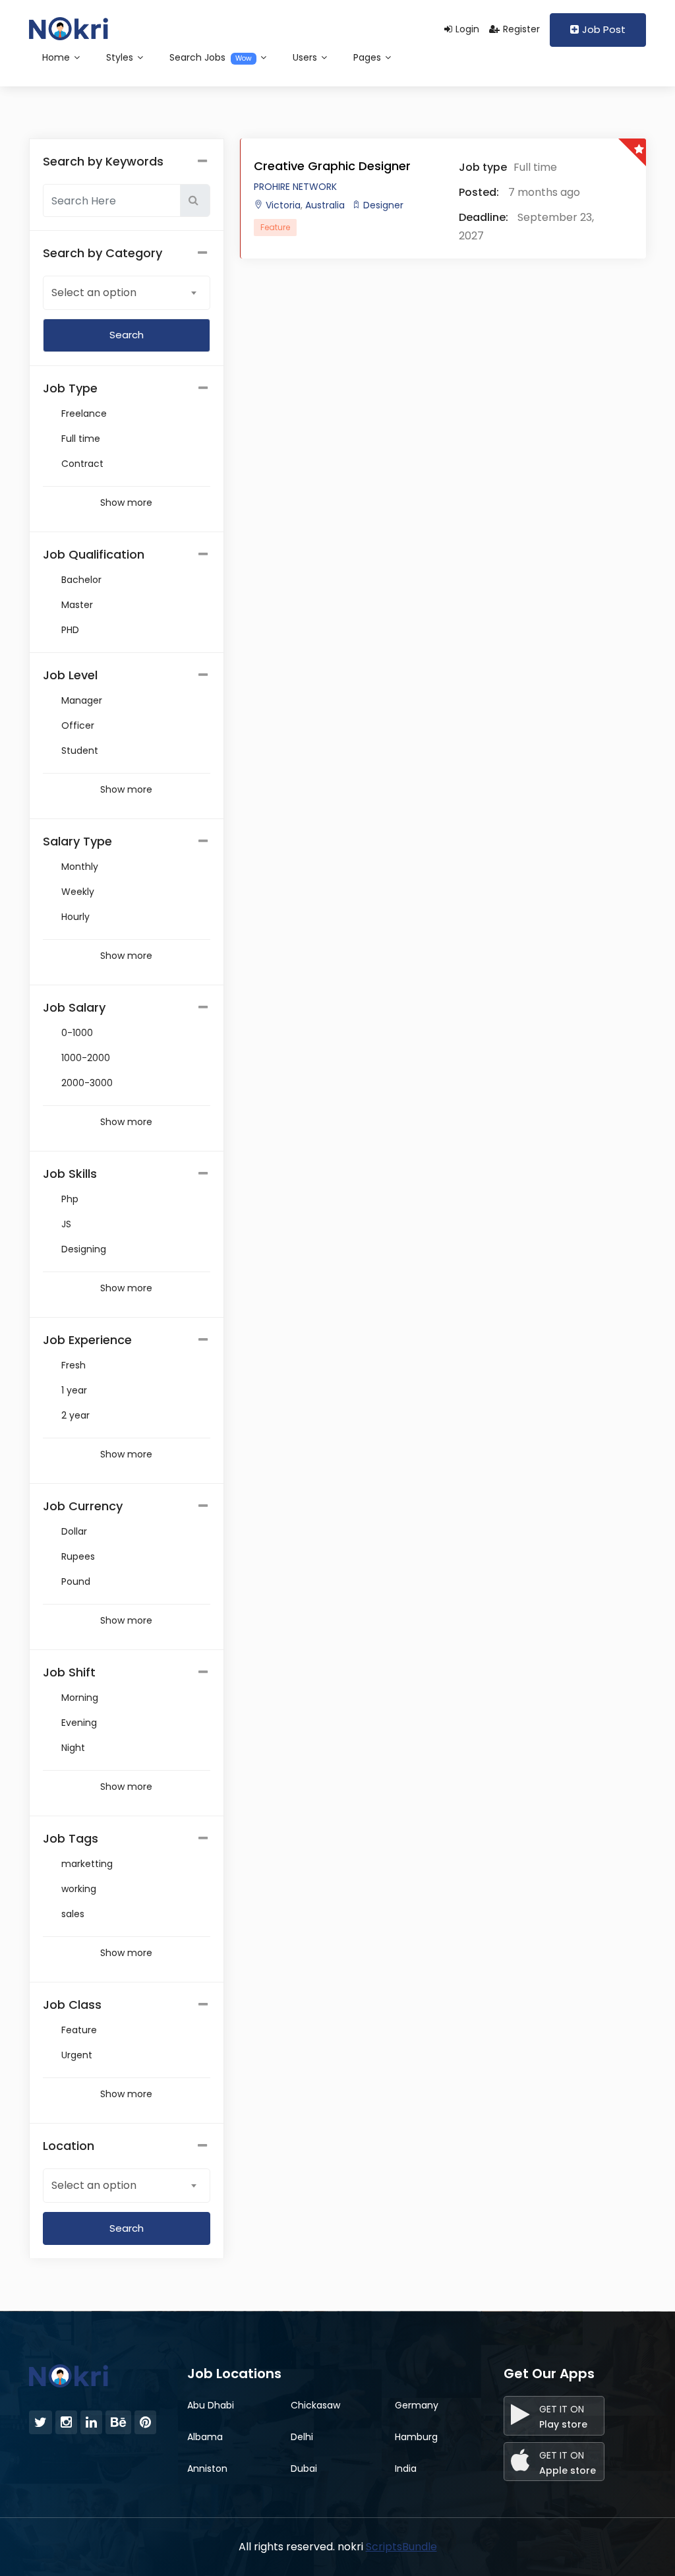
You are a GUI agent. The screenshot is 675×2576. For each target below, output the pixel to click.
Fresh (73, 1365)
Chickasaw (315, 2405)
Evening (79, 1723)
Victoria (283, 205)
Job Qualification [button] (94, 554)
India (406, 2469)
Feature (79, 2030)
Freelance (84, 414)
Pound (76, 1581)
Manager (82, 700)
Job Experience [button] (87, 1340)
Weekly (78, 892)
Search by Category (103, 253)
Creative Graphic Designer (332, 166)
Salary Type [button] (77, 841)
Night (73, 1748)
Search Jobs (211, 57)
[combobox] (127, 292)
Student (80, 751)
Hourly (75, 917)
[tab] (127, 388)
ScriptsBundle (401, 2547)
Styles (121, 57)
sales (73, 1914)
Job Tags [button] (71, 1838)
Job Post (604, 29)
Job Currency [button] (83, 1506)
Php (70, 1199)
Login (467, 29)
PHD (70, 630)
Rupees (78, 1556)
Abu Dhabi (211, 2405)
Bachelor (81, 580)
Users (306, 57)
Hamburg (416, 2437)
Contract (82, 464)
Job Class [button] (72, 2005)
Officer (78, 725)
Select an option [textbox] (94, 292)
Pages (368, 57)
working (79, 1889)
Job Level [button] (70, 675)
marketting (87, 1864)
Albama (205, 2437)
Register (521, 29)
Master (77, 605)
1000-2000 (86, 1058)
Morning (80, 1698)
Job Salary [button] (74, 1007)
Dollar (74, 1531)
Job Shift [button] (69, 1672)
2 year (75, 1415)
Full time (81, 439)
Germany (417, 2405)
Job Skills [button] (70, 1174)
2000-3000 (87, 1083)
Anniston (207, 2469)
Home (57, 57)
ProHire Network (295, 187)
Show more (126, 503)
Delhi (302, 2437)
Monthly (80, 867)
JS (66, 1224)
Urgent (77, 2055)
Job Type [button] (70, 388)
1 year (74, 1390)
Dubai (304, 2469)
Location (69, 2146)
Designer (383, 205)
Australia (324, 205)
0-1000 (77, 1033)
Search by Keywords (103, 161)
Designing (84, 1249)
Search (127, 2228)
